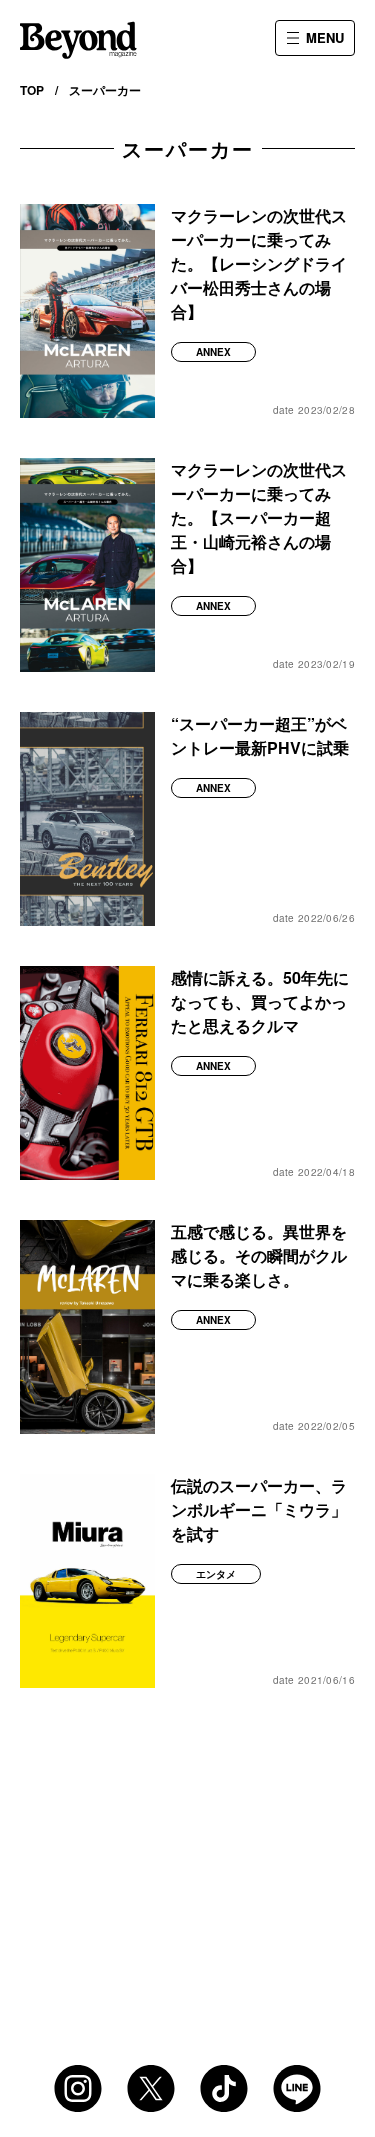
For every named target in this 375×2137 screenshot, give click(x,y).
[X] (151, 2088)
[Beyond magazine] (78, 40)
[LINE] (297, 2088)
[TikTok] (224, 2088)
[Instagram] (78, 2088)
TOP (32, 90)
